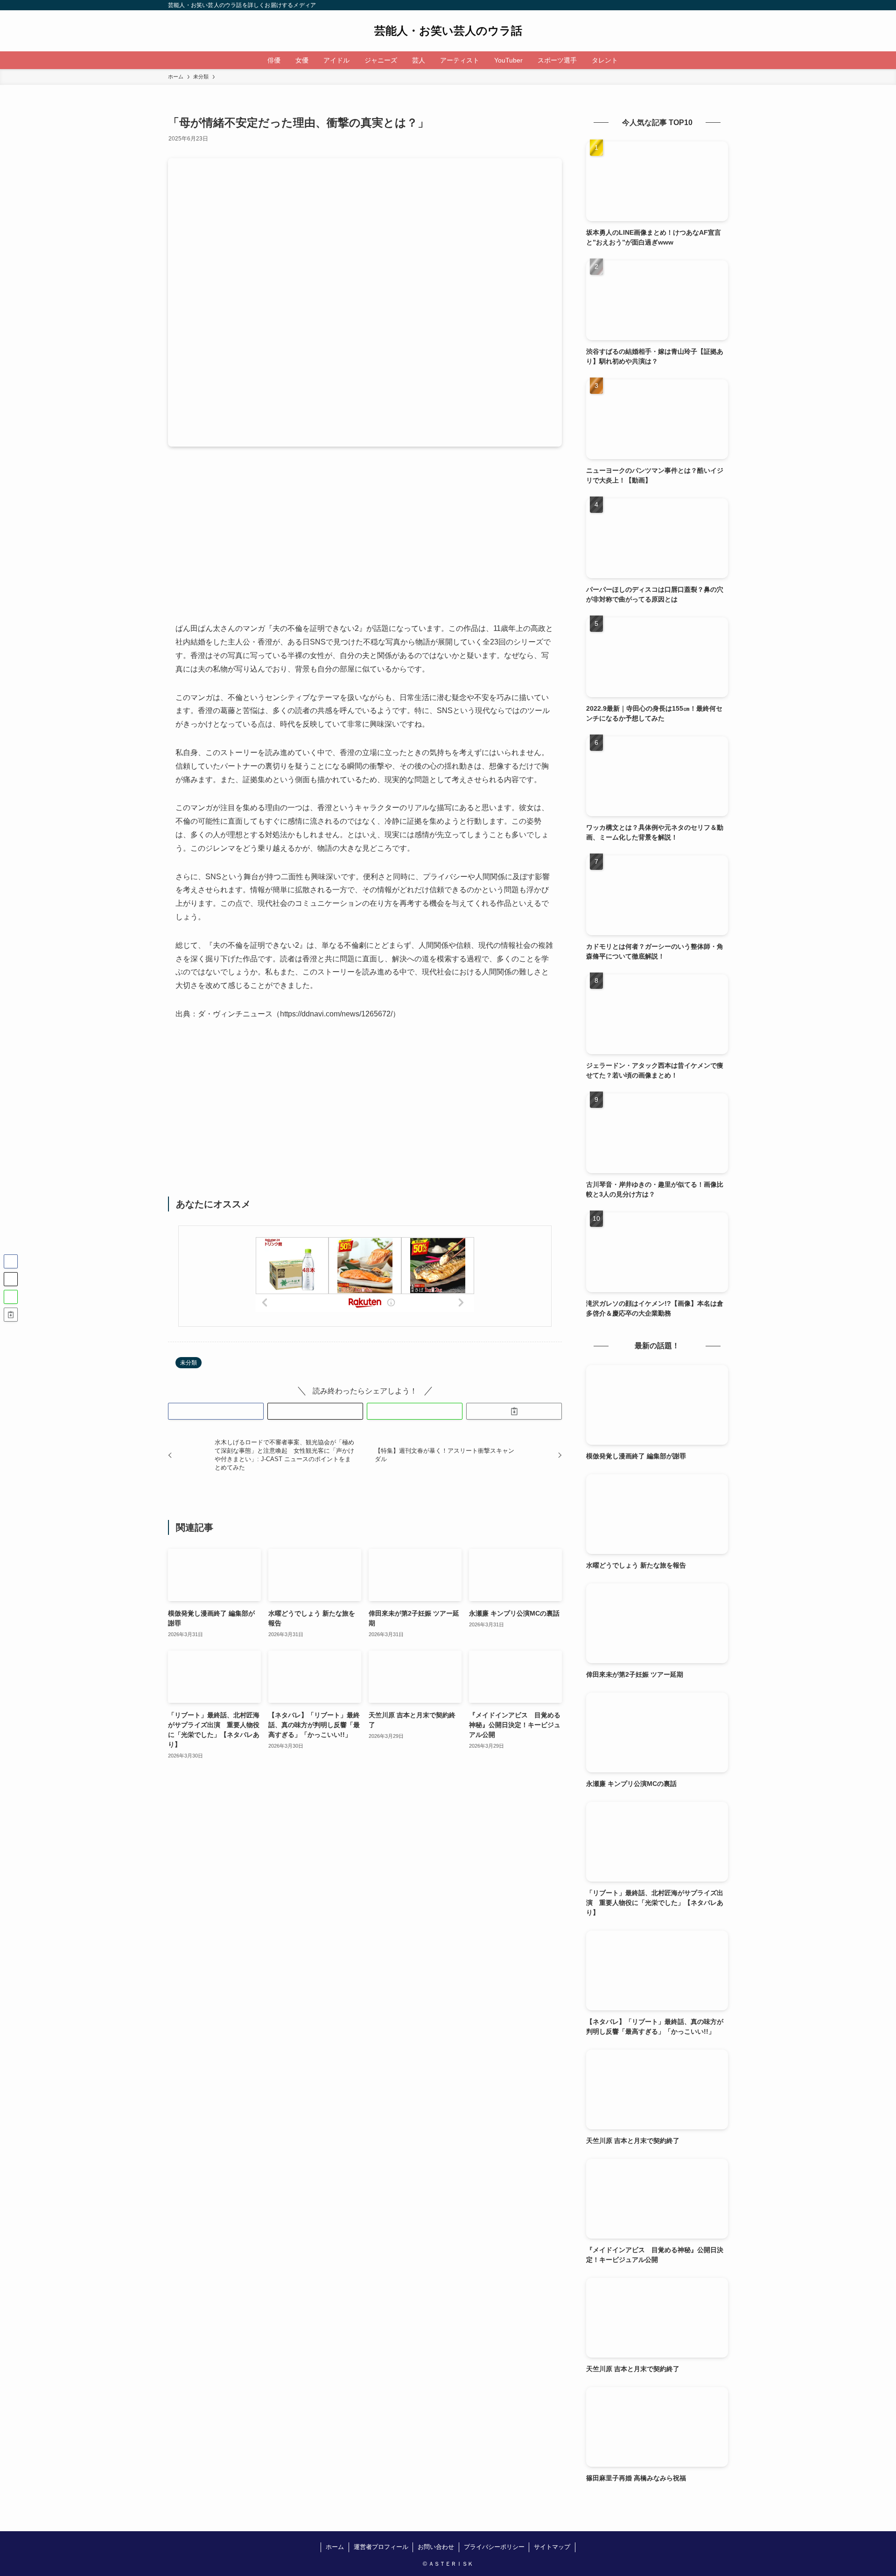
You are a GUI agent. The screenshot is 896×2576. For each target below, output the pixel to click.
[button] (216, 1411)
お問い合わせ (436, 2547)
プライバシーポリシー (494, 2547)
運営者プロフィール (381, 2547)
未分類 (189, 1363)
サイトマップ (552, 2547)
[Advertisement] (365, 542)
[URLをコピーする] (514, 1411)
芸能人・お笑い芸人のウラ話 (448, 31)
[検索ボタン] (631, 60)
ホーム (335, 2547)
